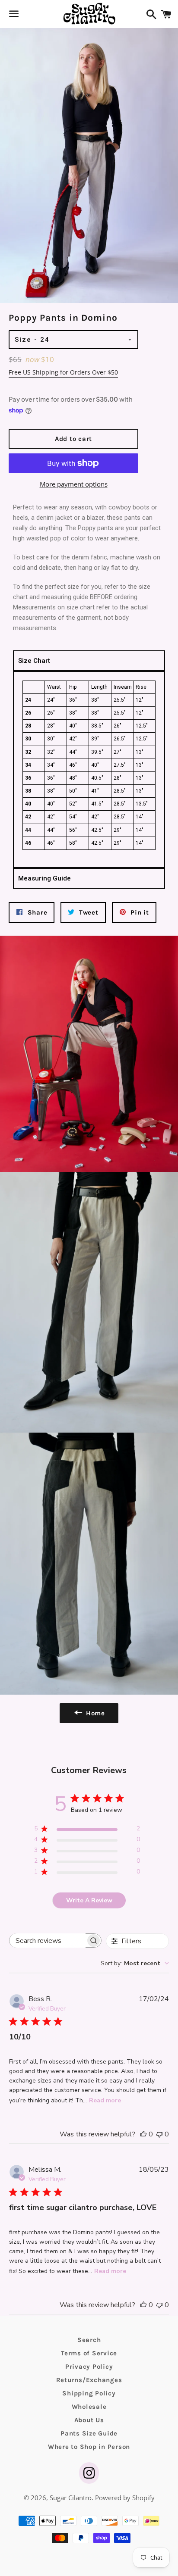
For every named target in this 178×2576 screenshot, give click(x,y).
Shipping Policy (89, 2393)
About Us (89, 2420)
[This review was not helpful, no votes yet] (159, 2134)
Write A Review (89, 1900)
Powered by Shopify (125, 2498)
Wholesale (89, 2407)
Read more (105, 2100)
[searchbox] (48, 1941)
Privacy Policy (89, 2367)
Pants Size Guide (89, 2433)
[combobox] (135, 1963)
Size (23, 340)
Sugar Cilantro (71, 2498)
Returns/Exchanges (89, 2380)
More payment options (74, 484)
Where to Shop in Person (89, 2447)
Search (89, 2340)
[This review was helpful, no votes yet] (143, 2134)
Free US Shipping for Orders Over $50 (63, 372)
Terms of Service (89, 2353)
